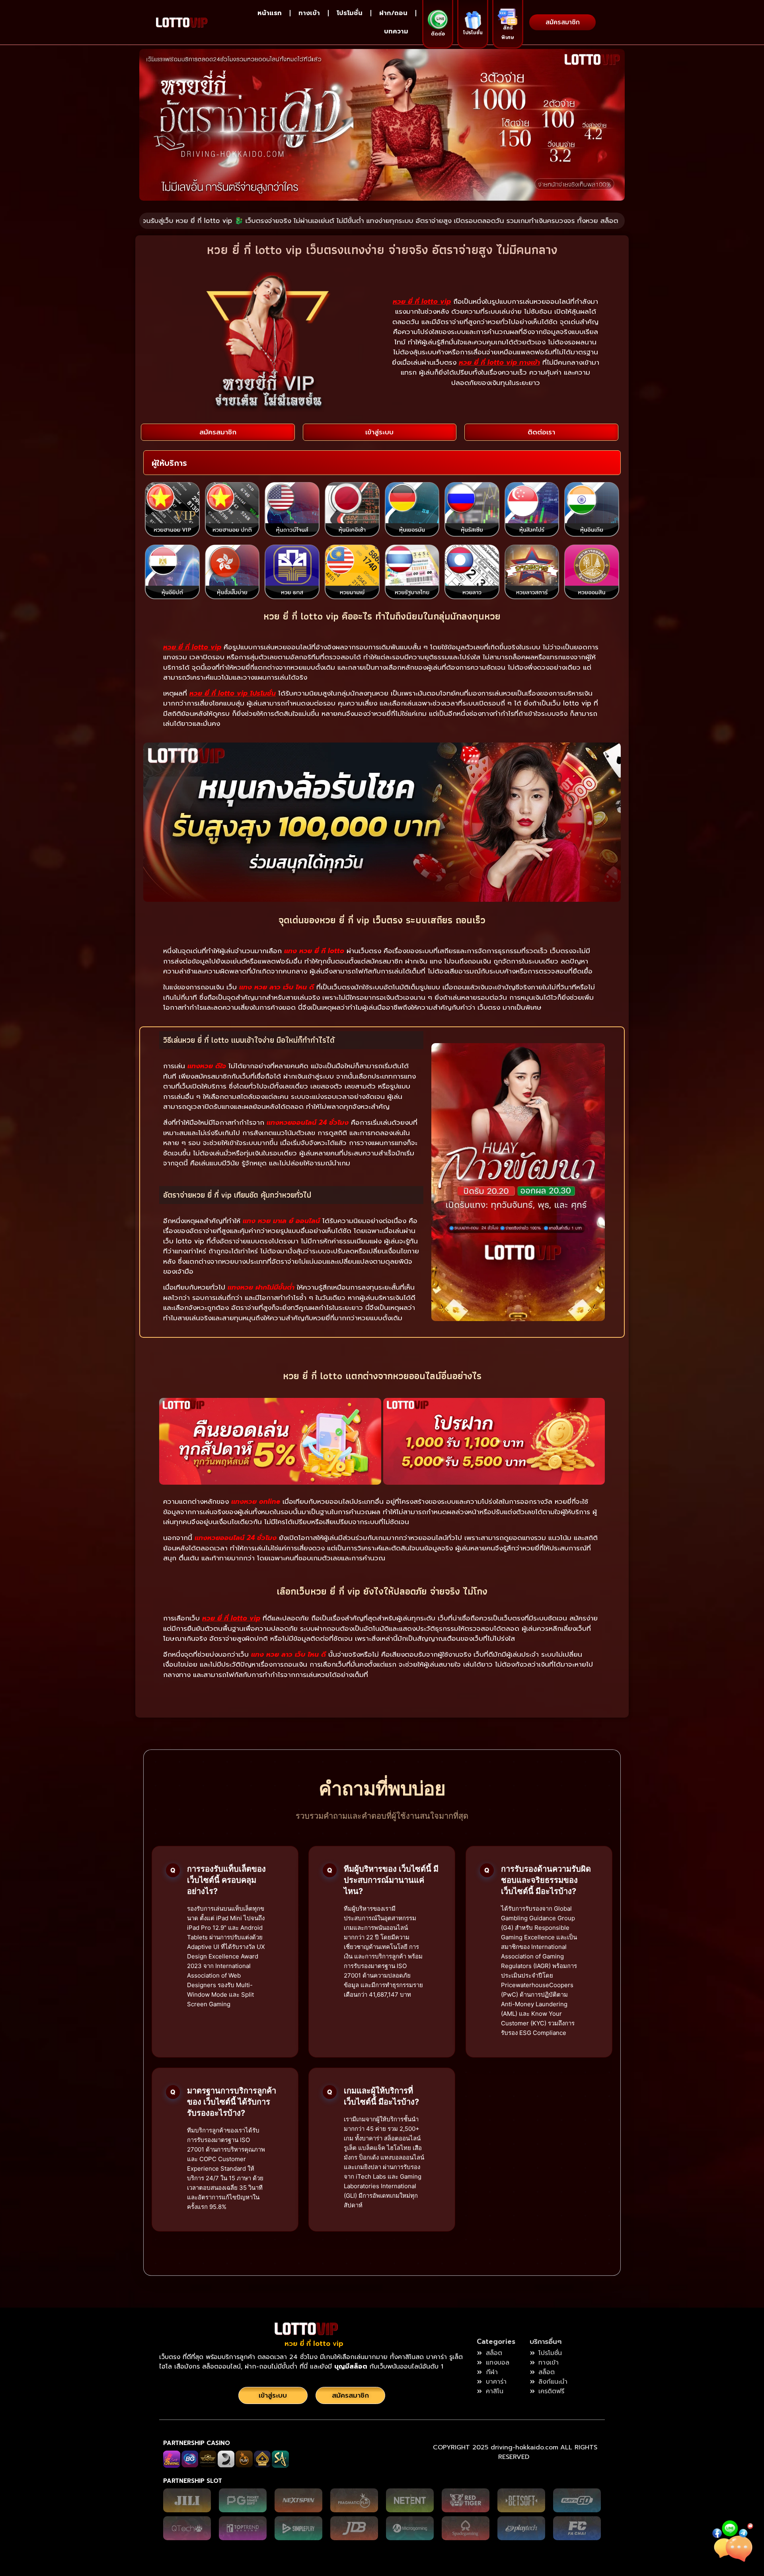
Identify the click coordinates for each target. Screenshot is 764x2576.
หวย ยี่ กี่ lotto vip (314, 2343)
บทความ (396, 31)
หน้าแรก (270, 13)
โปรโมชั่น (350, 13)
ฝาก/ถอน (393, 13)
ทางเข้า (309, 13)
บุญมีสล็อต (352, 2367)
